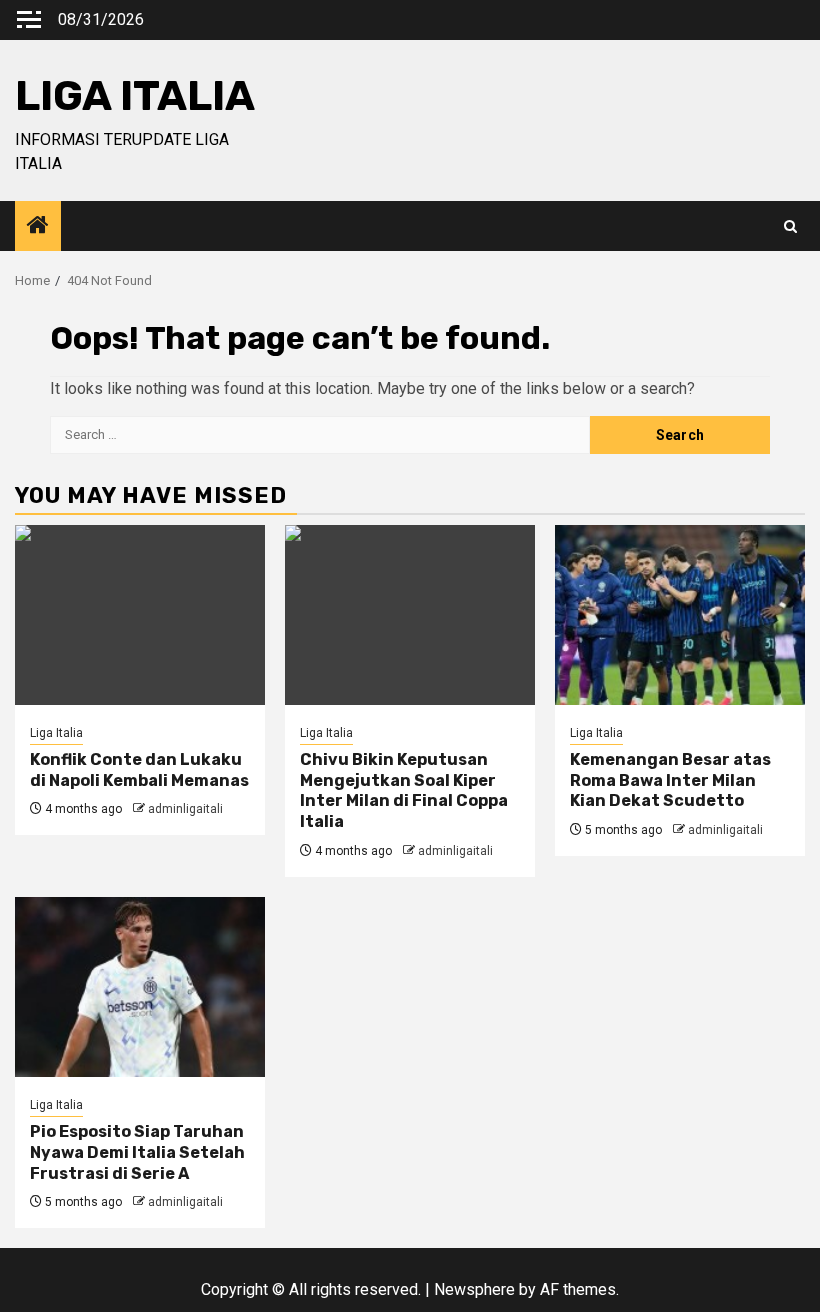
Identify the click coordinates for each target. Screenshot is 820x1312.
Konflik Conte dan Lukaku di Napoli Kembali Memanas (139, 770)
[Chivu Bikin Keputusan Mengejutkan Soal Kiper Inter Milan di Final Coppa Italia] (410, 615)
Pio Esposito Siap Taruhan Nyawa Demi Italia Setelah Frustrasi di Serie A (137, 1152)
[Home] (38, 227)
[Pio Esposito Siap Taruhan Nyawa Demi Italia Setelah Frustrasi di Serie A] (140, 987)
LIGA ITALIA (135, 96)
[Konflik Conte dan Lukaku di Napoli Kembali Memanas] (140, 615)
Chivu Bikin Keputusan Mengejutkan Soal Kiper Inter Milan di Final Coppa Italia (404, 790)
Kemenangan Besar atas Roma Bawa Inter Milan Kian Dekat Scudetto (670, 780)
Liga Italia (56, 733)
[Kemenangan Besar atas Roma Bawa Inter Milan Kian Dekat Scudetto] (680, 615)
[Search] (790, 226)
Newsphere (474, 1289)
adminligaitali (185, 809)
